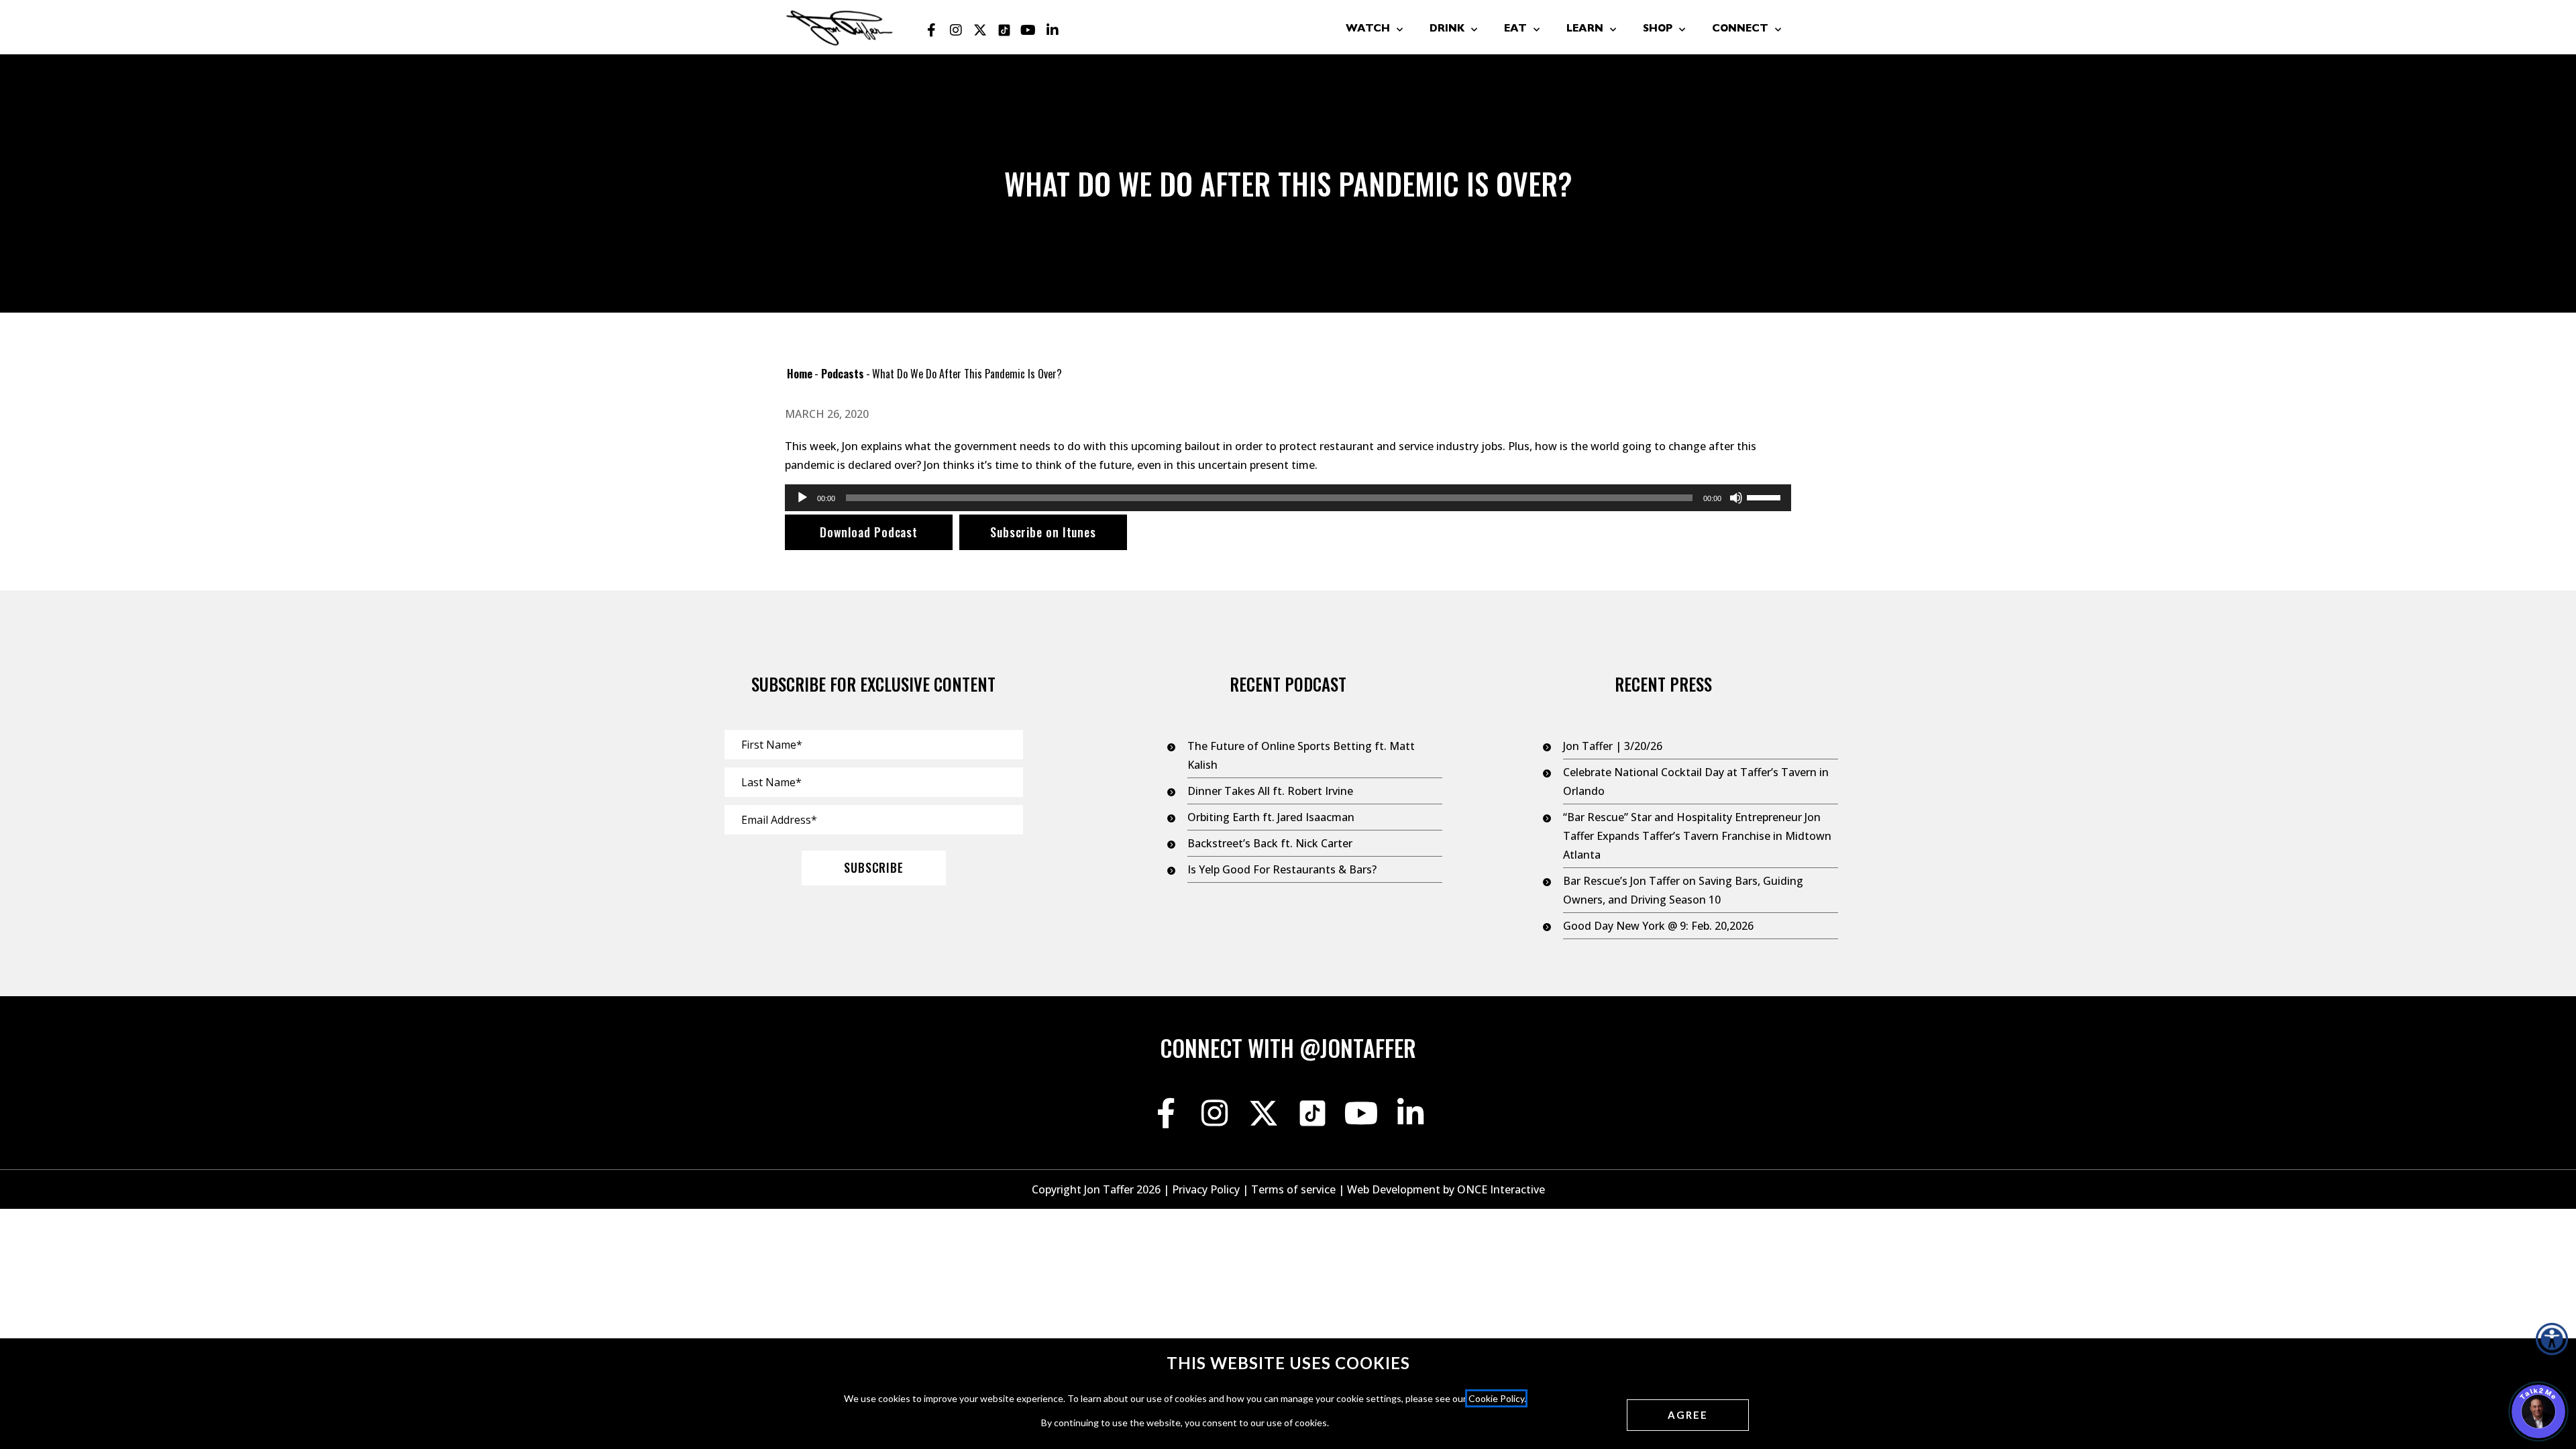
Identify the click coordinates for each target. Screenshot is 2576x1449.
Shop (1658, 30)
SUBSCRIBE (874, 867)
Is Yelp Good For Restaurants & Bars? (1282, 869)
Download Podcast (869, 532)
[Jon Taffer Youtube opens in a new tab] (1028, 30)
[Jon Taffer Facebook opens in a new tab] (932, 30)
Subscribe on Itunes (1043, 532)
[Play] (802, 498)
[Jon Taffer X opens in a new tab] (980, 30)
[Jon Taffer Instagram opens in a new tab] (956, 30)
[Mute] (1736, 498)
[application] (1288, 498)
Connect (1740, 30)
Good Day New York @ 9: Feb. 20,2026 (1658, 926)
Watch (1368, 30)
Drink (1447, 30)
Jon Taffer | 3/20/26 (1613, 746)
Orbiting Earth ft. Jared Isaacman (1271, 817)
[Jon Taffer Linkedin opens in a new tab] (1053, 30)
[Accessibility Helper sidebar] (2552, 1339)
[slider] (1766, 496)
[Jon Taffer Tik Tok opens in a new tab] (1004, 30)
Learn (1585, 30)
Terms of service (1293, 1189)
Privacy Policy (1206, 1189)
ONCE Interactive (1501, 1189)
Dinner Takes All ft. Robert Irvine (1270, 791)
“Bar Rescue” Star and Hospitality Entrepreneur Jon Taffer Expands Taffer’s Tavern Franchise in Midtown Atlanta (1697, 836)
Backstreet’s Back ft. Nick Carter (1270, 843)
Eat (1515, 30)
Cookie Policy (1496, 1398)
